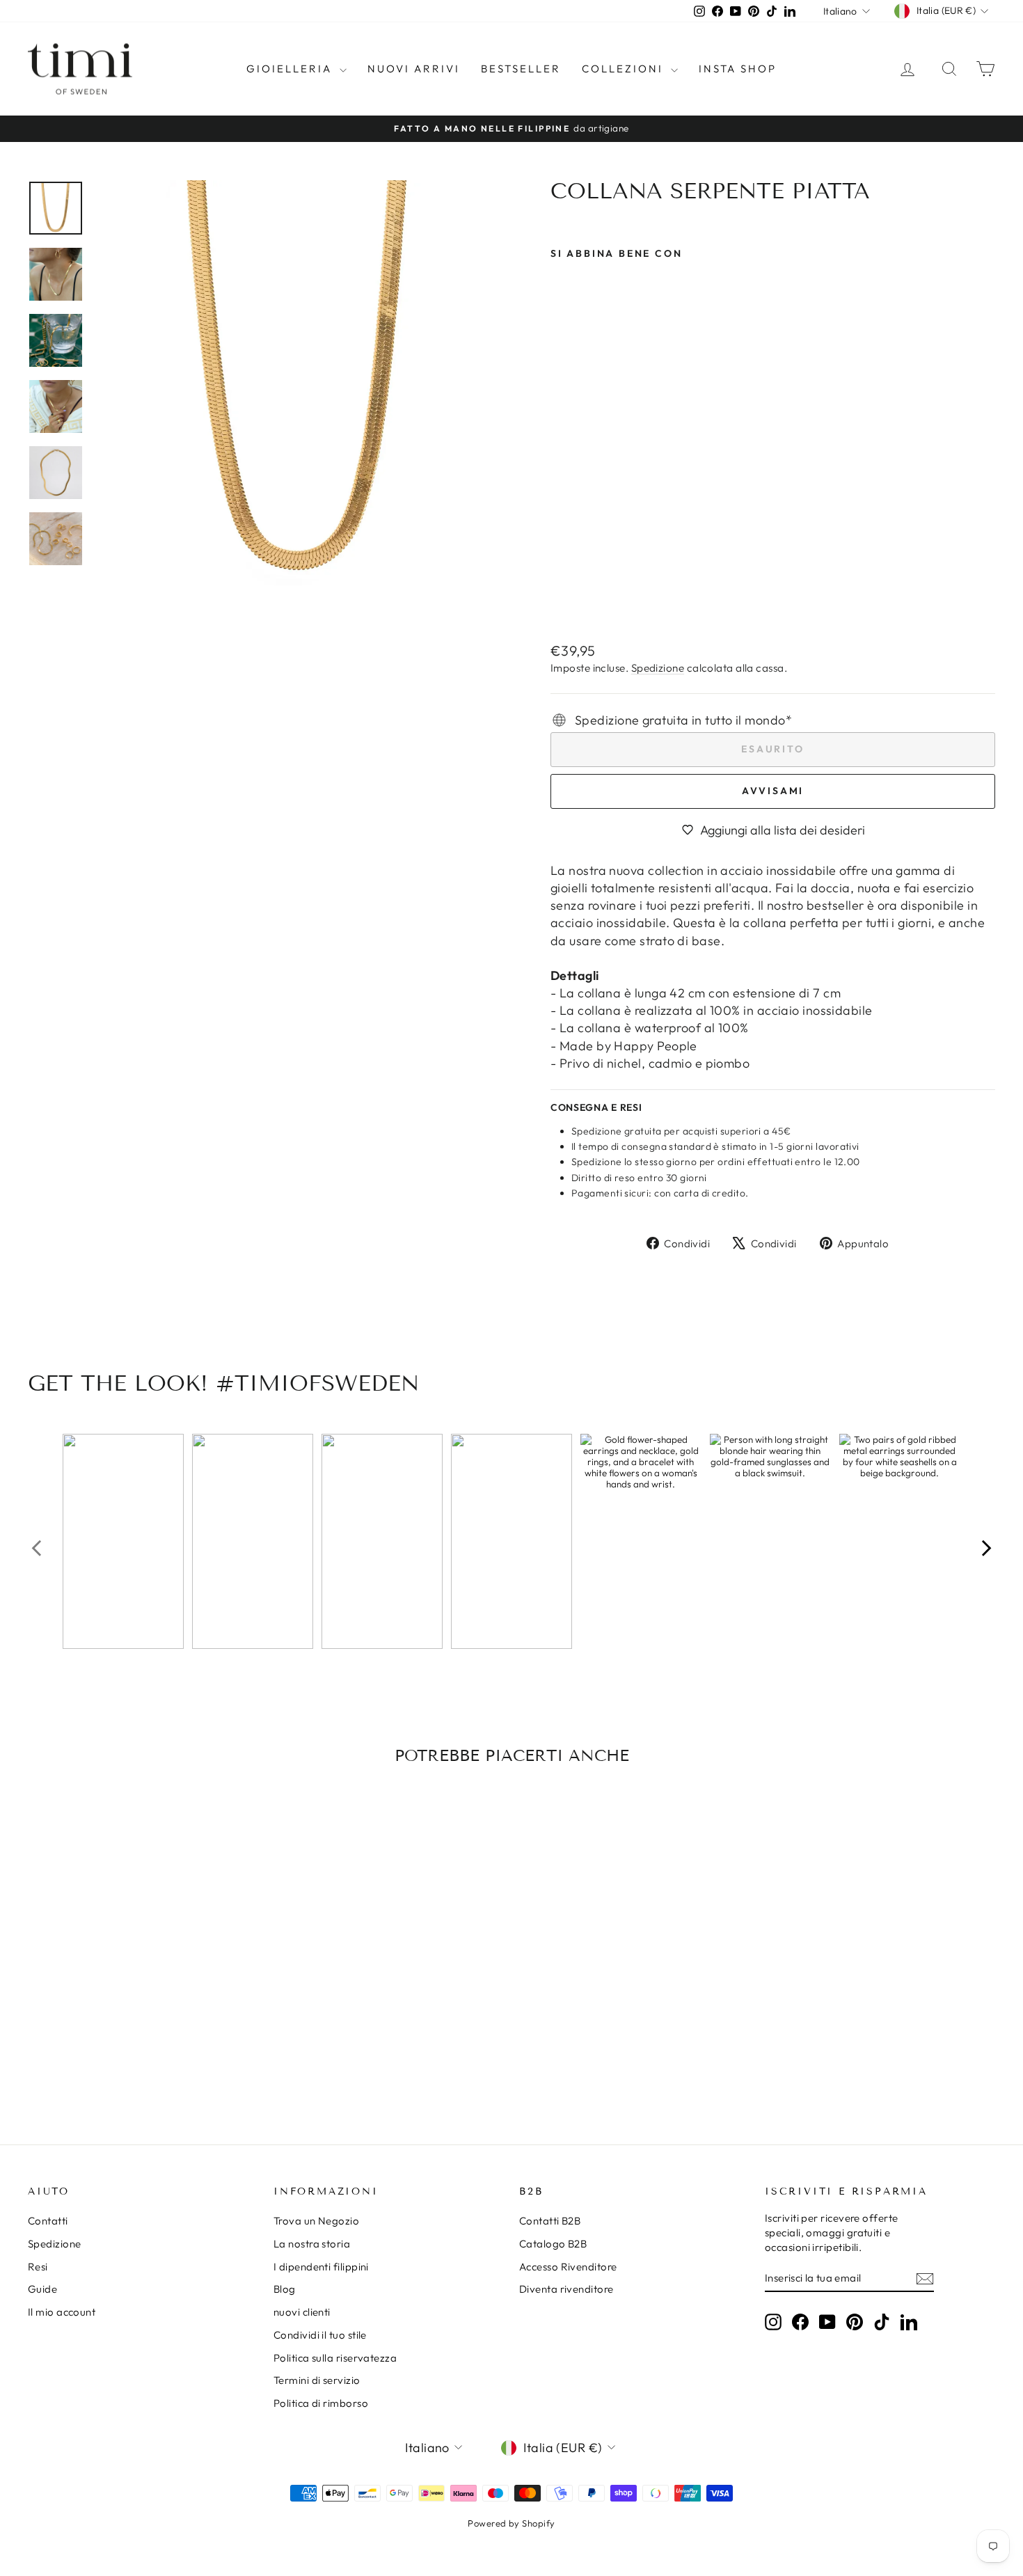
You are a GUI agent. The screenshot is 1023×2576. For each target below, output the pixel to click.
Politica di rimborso (321, 2403)
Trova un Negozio (316, 2221)
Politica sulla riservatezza (335, 2358)
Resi (38, 2267)
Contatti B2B (550, 2221)
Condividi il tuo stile (320, 2335)
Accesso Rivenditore (568, 2267)
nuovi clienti (302, 2312)
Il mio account (62, 2312)
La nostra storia (312, 2244)
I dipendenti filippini (321, 2267)
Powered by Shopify (511, 2523)
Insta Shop (738, 69)
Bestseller (521, 69)
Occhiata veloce (143, 2014)
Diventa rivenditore (566, 2289)
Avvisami (773, 791)
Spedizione (658, 668)
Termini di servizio (317, 2380)
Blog (285, 2289)
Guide (42, 2289)
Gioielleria (291, 69)
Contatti (48, 2221)
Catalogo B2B (553, 2244)
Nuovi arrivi (414, 69)
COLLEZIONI (625, 69)
